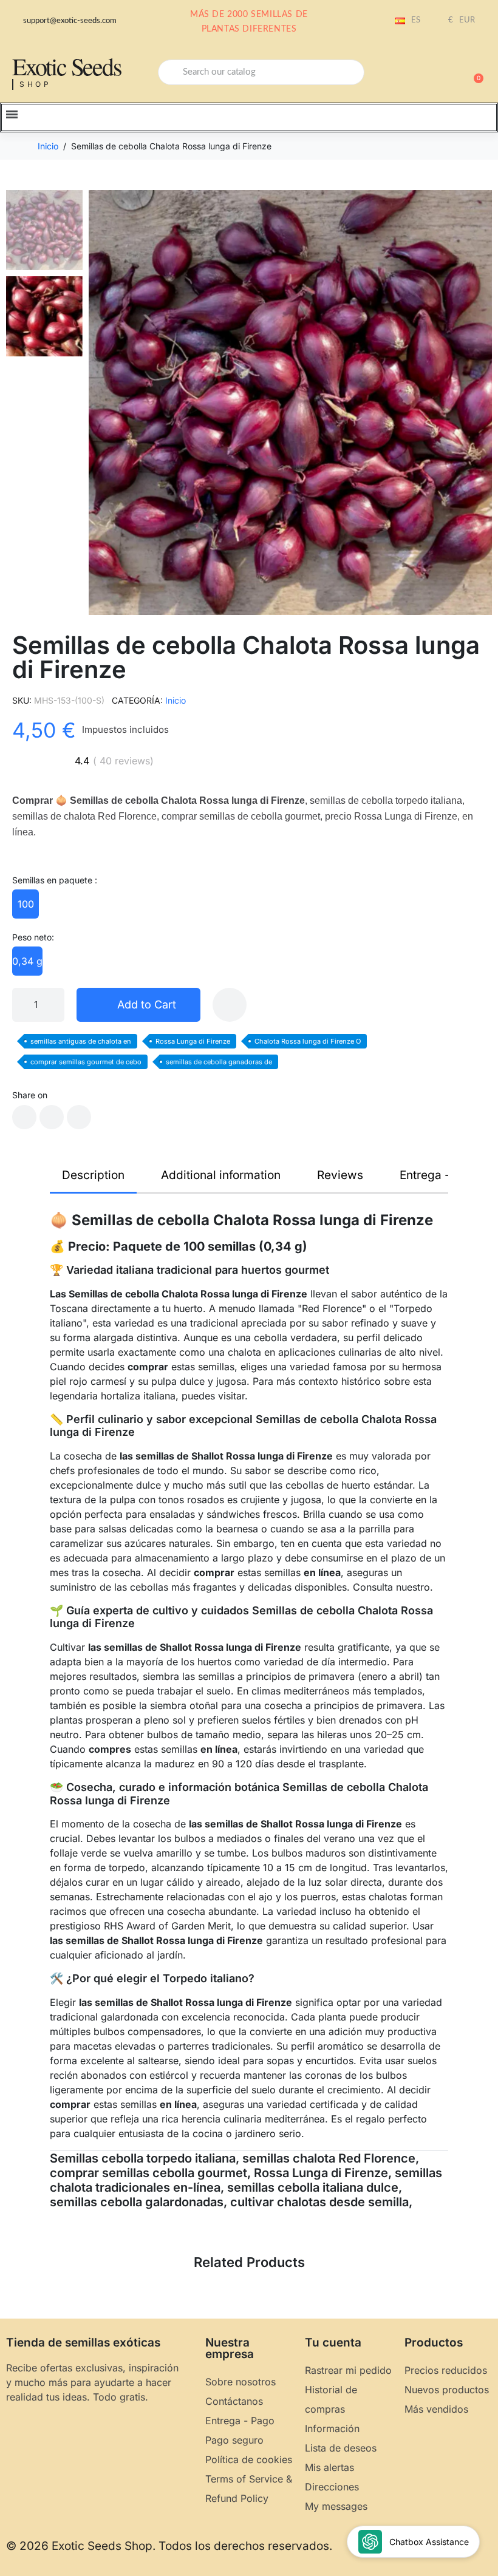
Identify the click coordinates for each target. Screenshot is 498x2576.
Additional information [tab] (221, 1175)
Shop (36, 84)
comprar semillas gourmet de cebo (86, 1062)
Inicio (176, 700)
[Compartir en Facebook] (24, 1117)
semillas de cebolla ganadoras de (219, 1062)
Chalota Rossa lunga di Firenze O (308, 1041)
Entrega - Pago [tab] (440, 1175)
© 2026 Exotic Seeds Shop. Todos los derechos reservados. (169, 2546)
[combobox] (261, 72)
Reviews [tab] (340, 1175)
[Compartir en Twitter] (52, 1117)
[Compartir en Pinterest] (79, 1117)
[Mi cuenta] (431, 73)
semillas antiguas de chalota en (81, 1041)
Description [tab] (93, 1175)
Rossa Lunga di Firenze (193, 1041)
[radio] (26, 904)
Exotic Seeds (67, 66)
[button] (473, 72)
